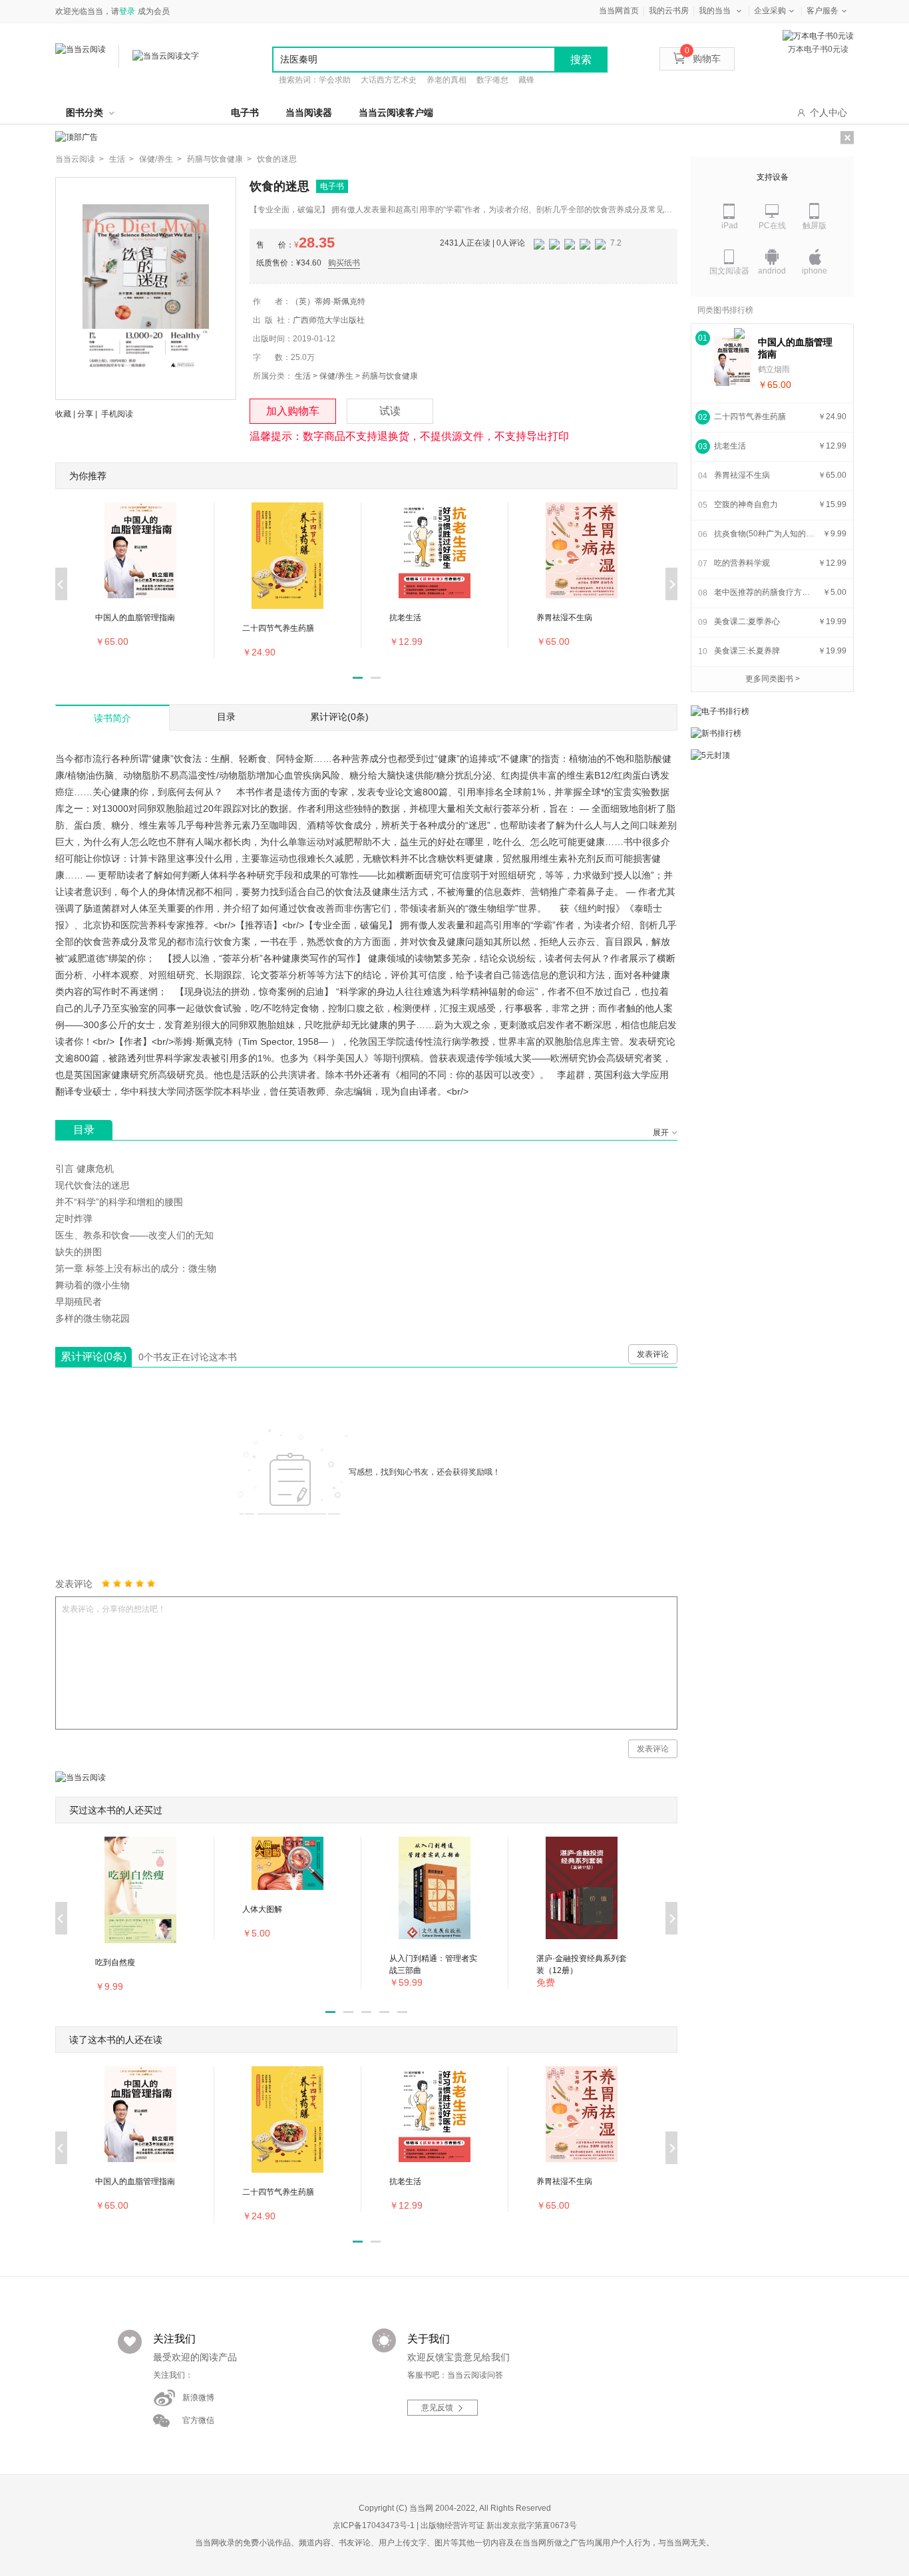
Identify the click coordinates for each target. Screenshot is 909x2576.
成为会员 (154, 11)
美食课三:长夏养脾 (747, 651)
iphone (815, 271)
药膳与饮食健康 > (219, 159)
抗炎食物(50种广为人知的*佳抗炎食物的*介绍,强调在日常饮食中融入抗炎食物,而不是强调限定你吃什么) (764, 534)
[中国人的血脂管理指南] (733, 361)
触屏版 (815, 226)
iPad (730, 226)
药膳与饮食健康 (390, 376)
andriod (772, 271)
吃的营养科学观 (742, 563)
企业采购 (770, 11)
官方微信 (198, 2420)
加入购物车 (293, 411)
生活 (303, 376)
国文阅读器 (729, 271)
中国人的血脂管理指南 (795, 348)
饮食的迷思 (277, 159)
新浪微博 (198, 2398)
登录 (127, 11)
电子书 (245, 112)
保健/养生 (336, 376)
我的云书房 (669, 11)
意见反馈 (437, 2408)
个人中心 (828, 112)
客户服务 (822, 11)
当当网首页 (619, 11)
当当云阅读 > (80, 159)
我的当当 (715, 11)
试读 (390, 411)
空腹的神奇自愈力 (746, 504)
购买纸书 (344, 263)
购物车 (703, 59)
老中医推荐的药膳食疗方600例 (764, 592)
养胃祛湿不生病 (742, 475)
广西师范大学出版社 (329, 320)
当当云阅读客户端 (396, 112)
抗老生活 (730, 446)
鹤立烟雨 (774, 369)
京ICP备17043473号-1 (374, 2525)
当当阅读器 (309, 112)
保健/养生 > (160, 159)
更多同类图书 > (773, 679)
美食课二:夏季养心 (747, 622)
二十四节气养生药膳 (750, 417)
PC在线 (772, 226)
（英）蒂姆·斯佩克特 (328, 301)
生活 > (121, 159)
